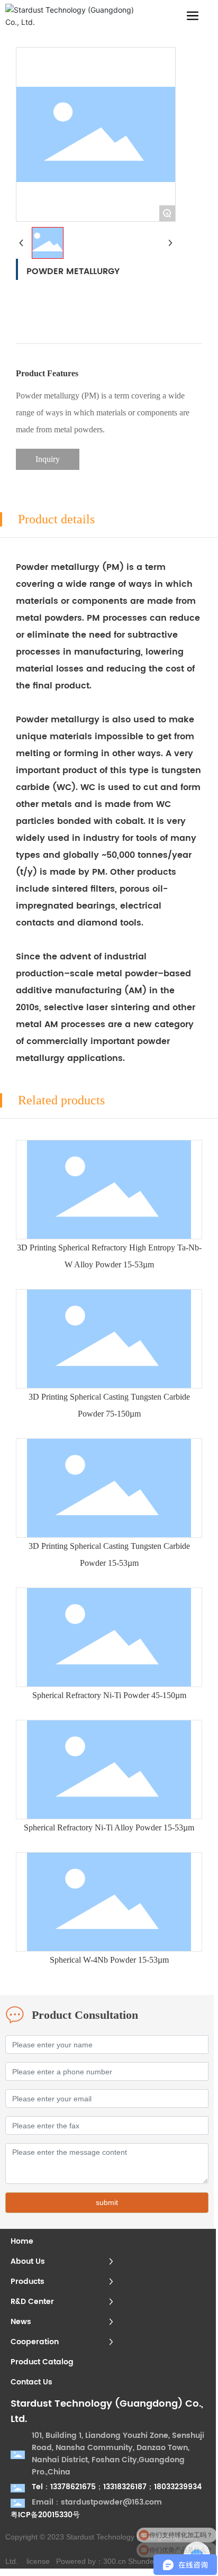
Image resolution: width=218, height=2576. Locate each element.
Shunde (141, 2561)
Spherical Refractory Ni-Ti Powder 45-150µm (109, 1695)
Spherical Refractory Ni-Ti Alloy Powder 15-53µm (109, 1827)
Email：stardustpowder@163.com (97, 2502)
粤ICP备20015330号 (45, 2515)
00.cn (117, 2561)
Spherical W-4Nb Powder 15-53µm (109, 1960)
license (38, 2561)
